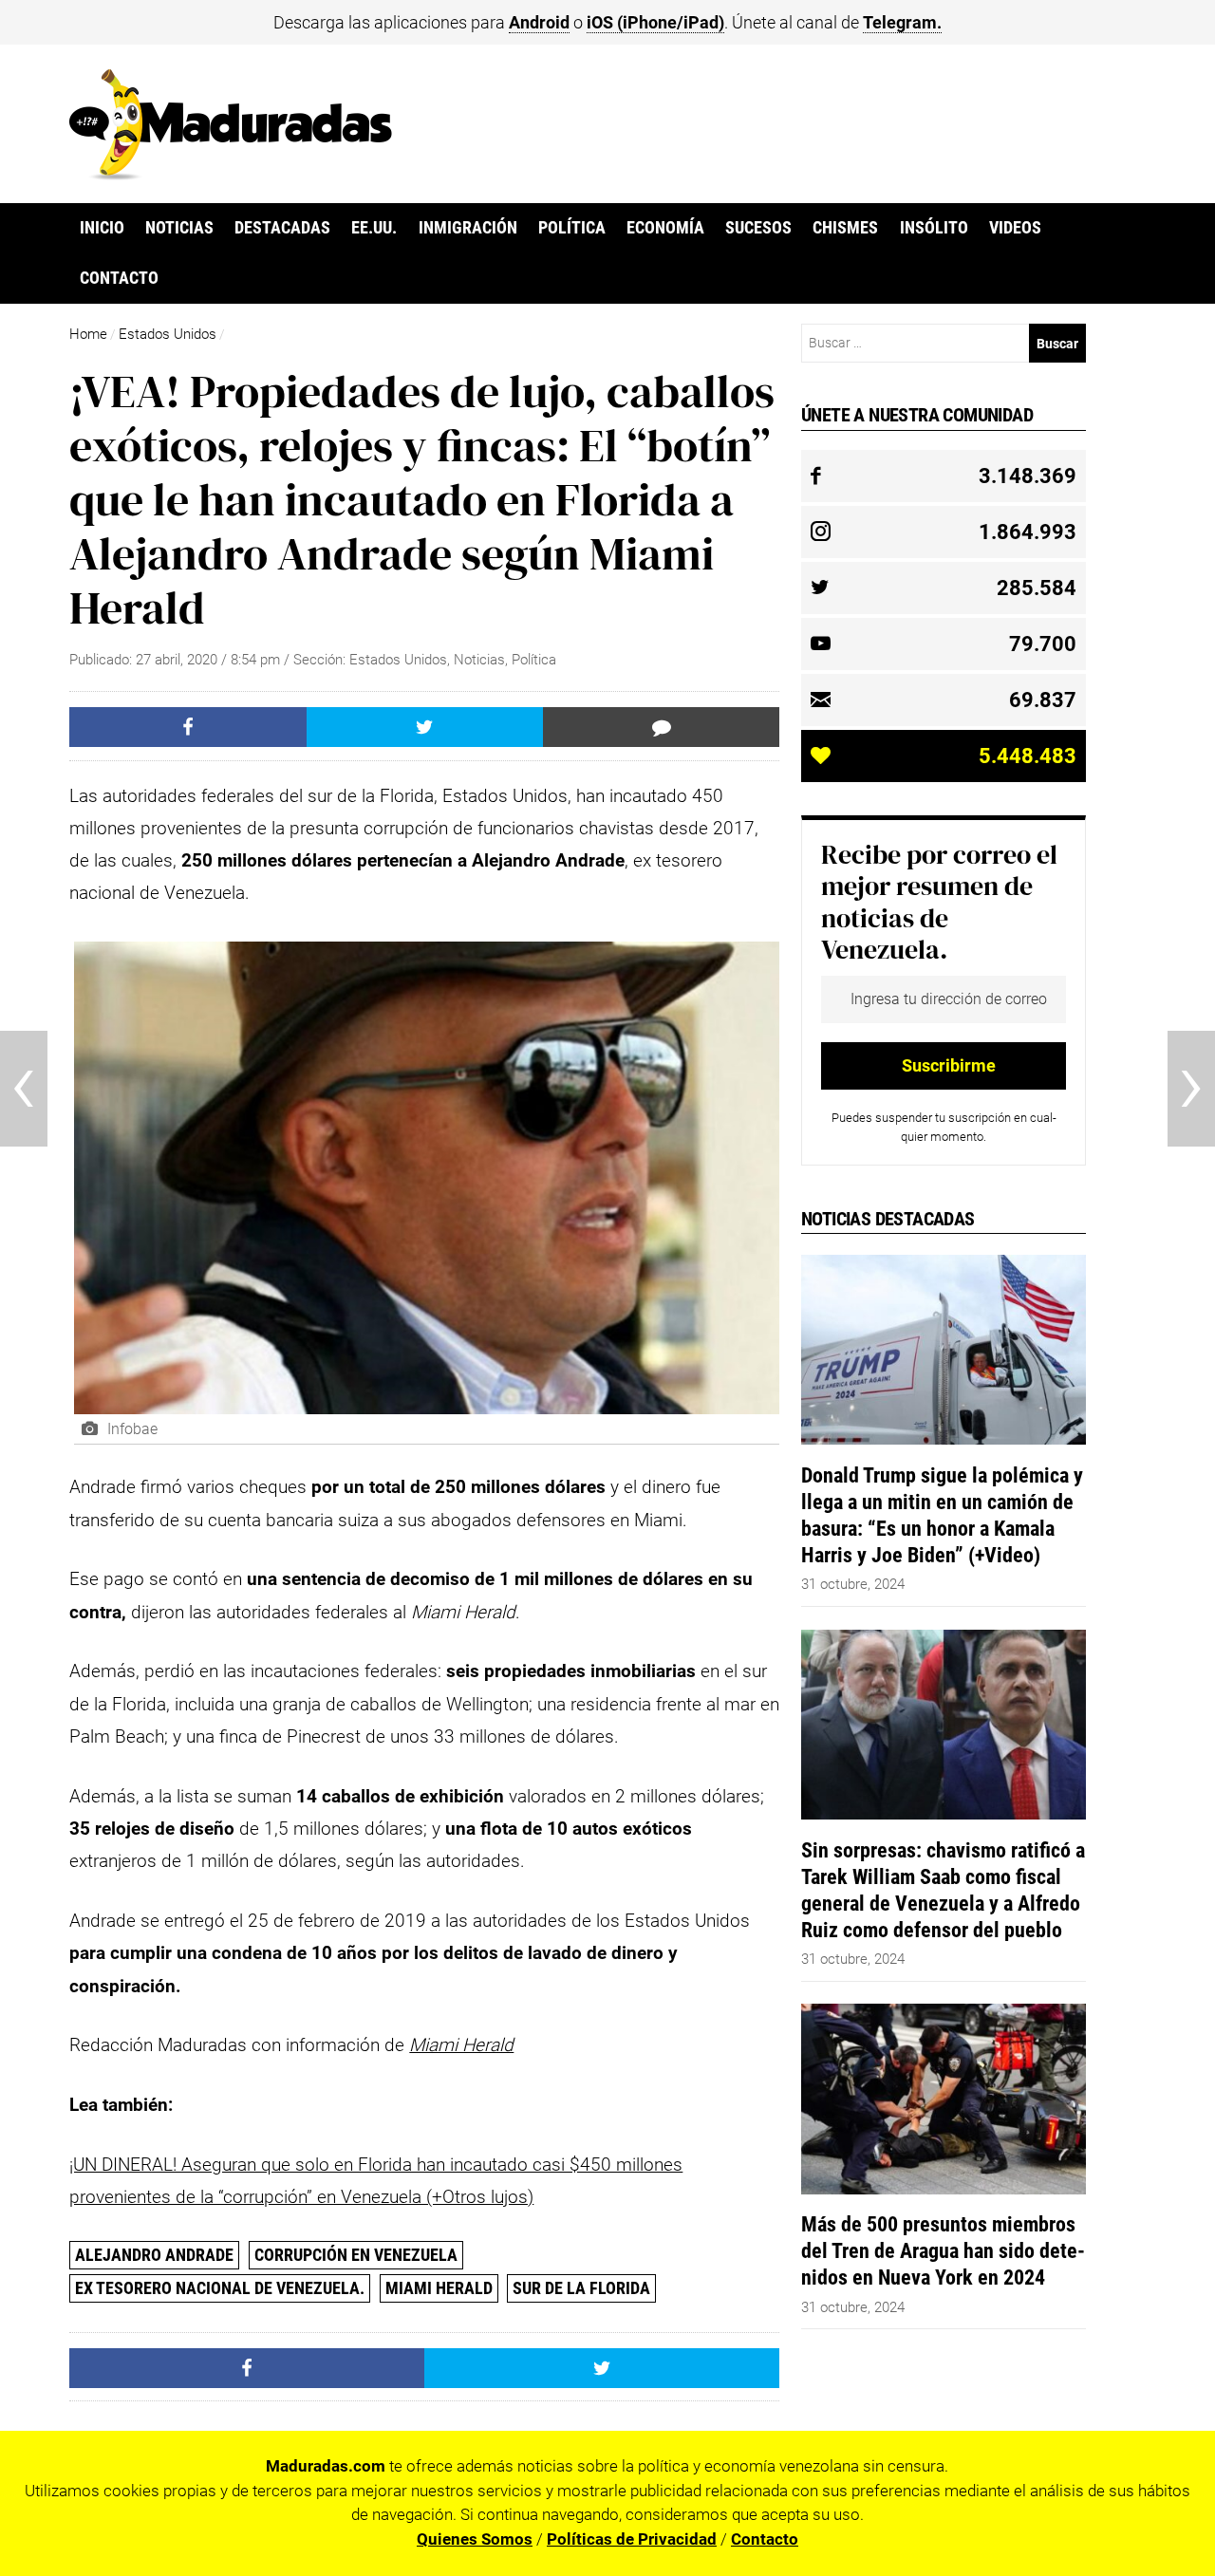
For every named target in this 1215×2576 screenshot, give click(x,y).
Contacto (119, 278)
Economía (665, 228)
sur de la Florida (581, 2288)
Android (539, 22)
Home (88, 334)
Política (572, 228)
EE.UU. (374, 228)
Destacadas (282, 228)
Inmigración (468, 228)
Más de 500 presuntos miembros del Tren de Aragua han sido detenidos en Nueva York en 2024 (943, 2250)
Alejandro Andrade (154, 2255)
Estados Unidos (168, 334)
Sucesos (758, 228)
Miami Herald (439, 2288)
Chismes (845, 228)
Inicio (102, 228)
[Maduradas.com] (231, 174)
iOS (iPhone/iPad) (655, 22)
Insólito (934, 228)
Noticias (179, 228)
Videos (1015, 228)
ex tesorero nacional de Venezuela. (220, 2288)
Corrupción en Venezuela (356, 2255)
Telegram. (902, 22)
